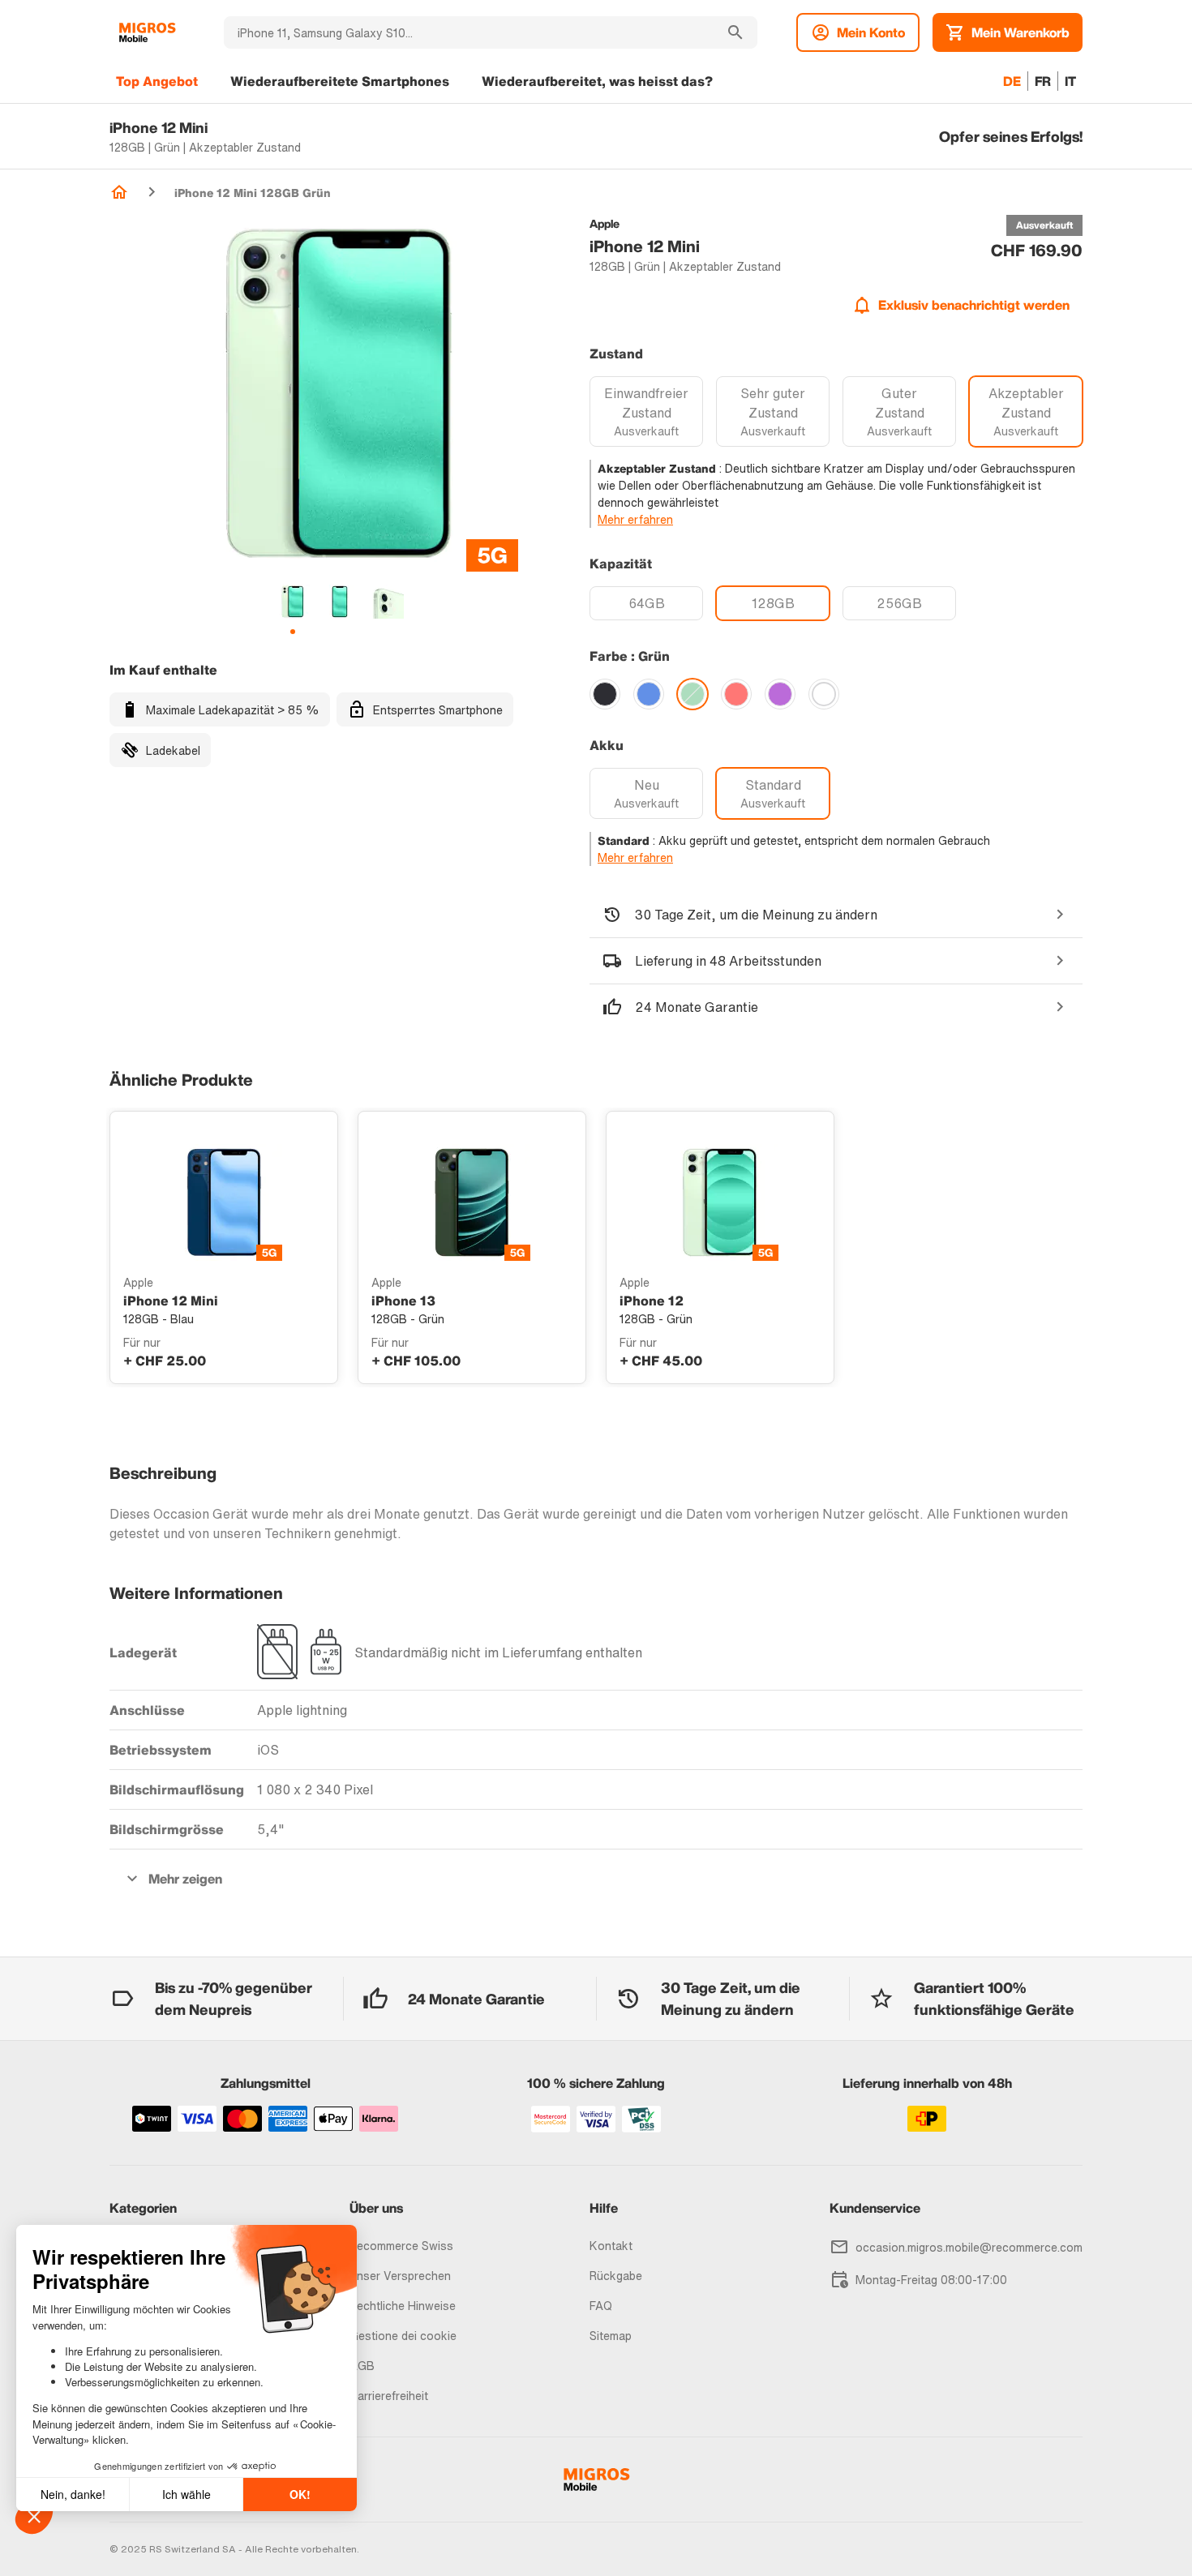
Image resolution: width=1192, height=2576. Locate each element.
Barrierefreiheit (389, 2396)
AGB (362, 2366)
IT (1070, 81)
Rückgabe (616, 2276)
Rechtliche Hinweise (403, 2306)
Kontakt (611, 2246)
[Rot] (736, 694)
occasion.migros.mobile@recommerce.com (969, 2247)
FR (1043, 81)
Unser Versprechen (400, 2276)
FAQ (601, 2306)
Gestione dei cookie (403, 2336)
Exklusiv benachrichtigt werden (974, 305)
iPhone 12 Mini (171, 1301)
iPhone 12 (652, 1301)
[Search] (735, 32)
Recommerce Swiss (401, 2246)
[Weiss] (824, 694)
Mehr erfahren (635, 519)
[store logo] (147, 32)
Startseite (119, 192)
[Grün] (692, 694)
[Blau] (649, 694)
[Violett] (780, 694)
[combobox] (469, 32)
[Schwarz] (605, 694)
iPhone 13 (403, 1301)
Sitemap (611, 2336)
